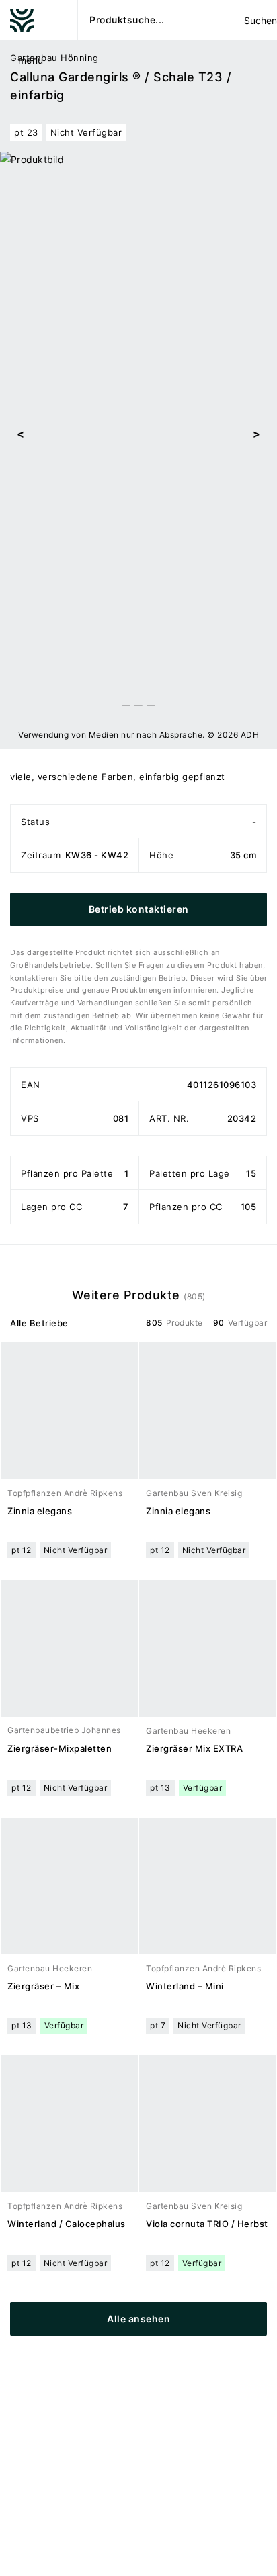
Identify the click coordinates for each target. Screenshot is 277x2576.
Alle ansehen (138, 2319)
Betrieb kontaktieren (139, 909)
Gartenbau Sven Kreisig (194, 1493)
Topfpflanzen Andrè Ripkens (65, 1493)
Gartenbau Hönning (54, 58)
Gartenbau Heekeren (188, 1731)
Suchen (260, 20)
